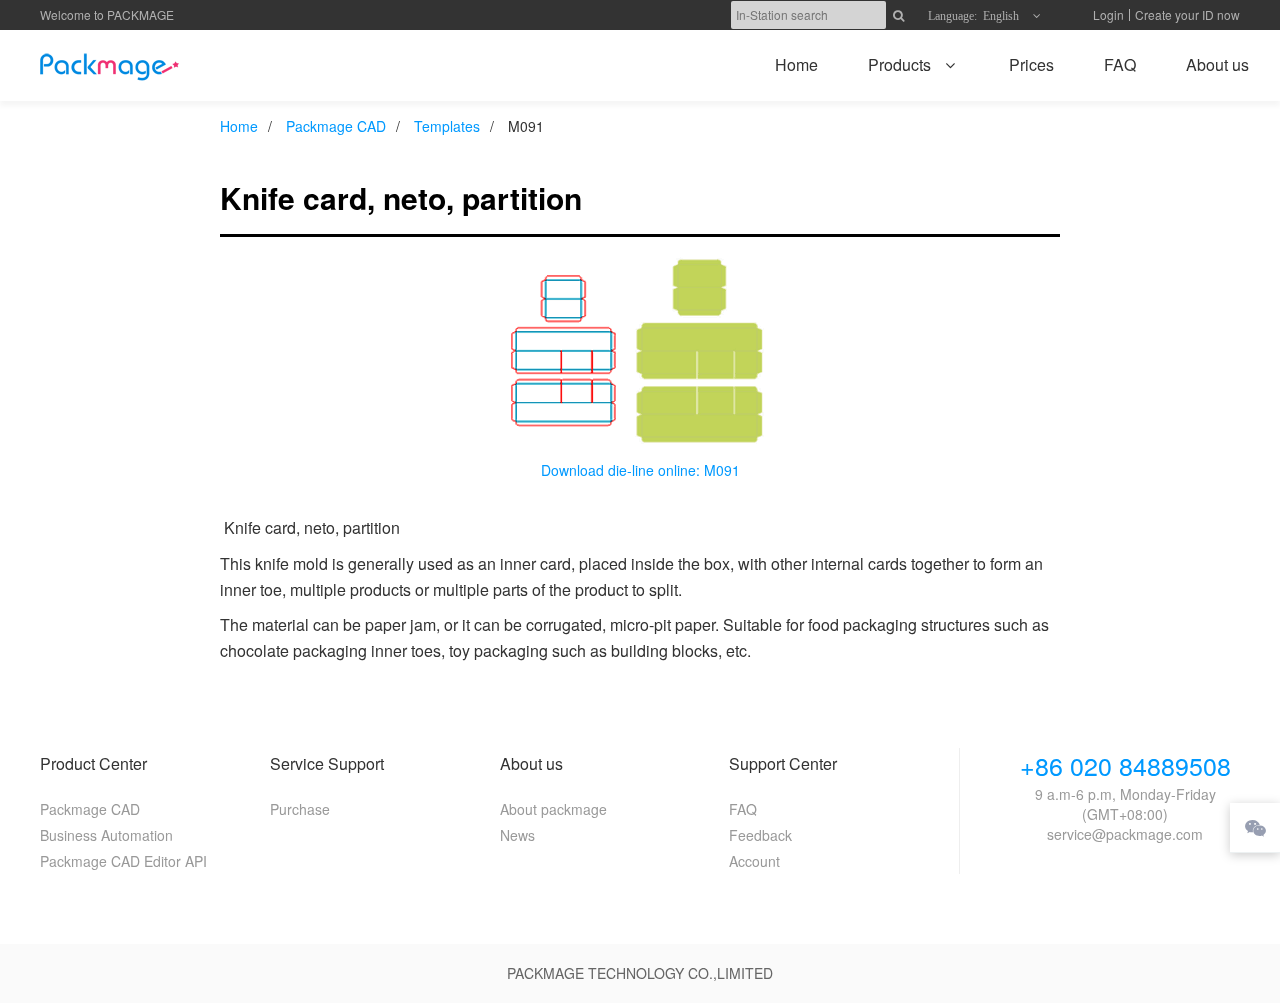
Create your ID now (1187, 14)
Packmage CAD (336, 126)
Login (1108, 14)
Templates (447, 126)
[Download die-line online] (640, 349)
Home (239, 126)
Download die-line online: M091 (640, 470)
